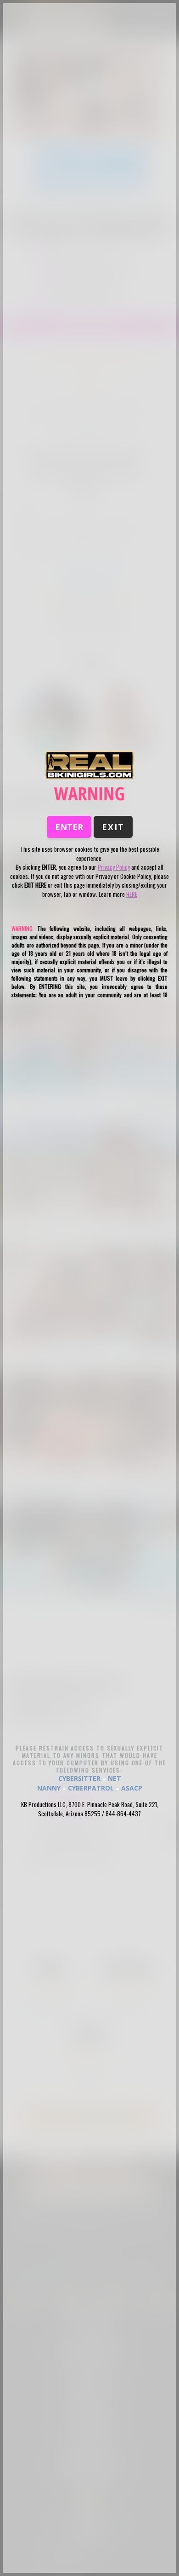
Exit (113, 827)
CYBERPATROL (91, 1788)
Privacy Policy (114, 867)
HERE (132, 894)
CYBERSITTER (79, 1778)
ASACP (132, 1788)
